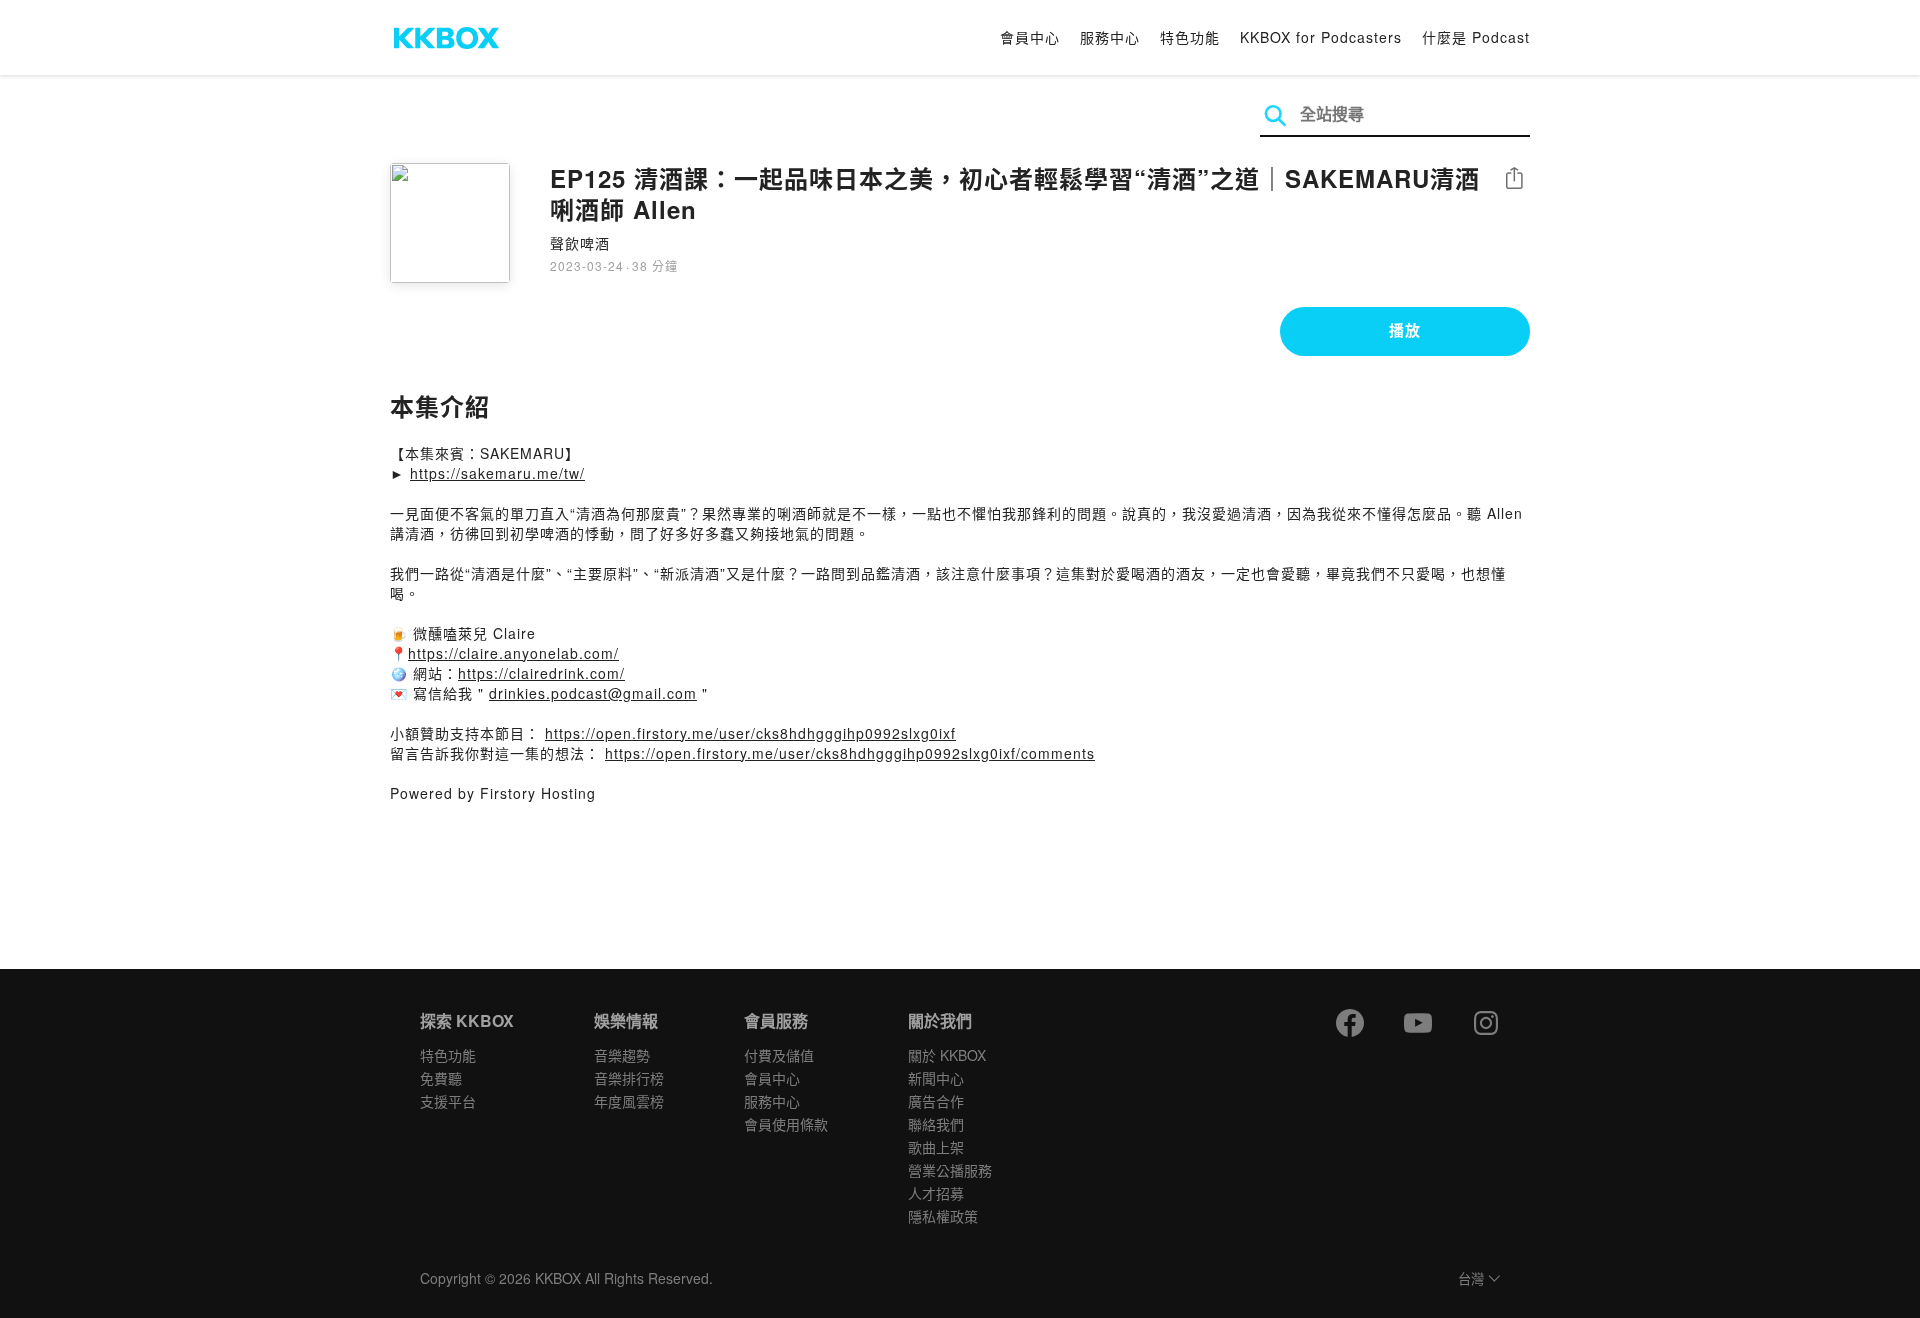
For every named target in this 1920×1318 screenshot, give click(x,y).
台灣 (1471, 1279)
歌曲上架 (936, 1147)
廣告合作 (936, 1101)
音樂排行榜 (629, 1078)
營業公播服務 (950, 1170)
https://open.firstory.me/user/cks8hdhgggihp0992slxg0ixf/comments (850, 753)
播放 (1405, 330)
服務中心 (1110, 37)
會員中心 (1030, 37)
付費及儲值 (779, 1055)
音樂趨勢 (622, 1055)
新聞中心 (936, 1078)
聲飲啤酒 (580, 243)
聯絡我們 (936, 1124)
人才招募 (936, 1193)
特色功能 (1190, 37)
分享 (1514, 179)
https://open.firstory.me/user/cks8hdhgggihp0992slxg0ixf (750, 733)
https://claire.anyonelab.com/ (513, 653)
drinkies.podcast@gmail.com (593, 693)
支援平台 (448, 1101)
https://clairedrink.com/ (541, 673)
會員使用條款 (786, 1124)
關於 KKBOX (947, 1055)
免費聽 (441, 1078)
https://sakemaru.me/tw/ (497, 473)
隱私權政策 (943, 1216)
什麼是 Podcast (1476, 37)
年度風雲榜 (629, 1101)
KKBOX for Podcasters (1321, 37)
